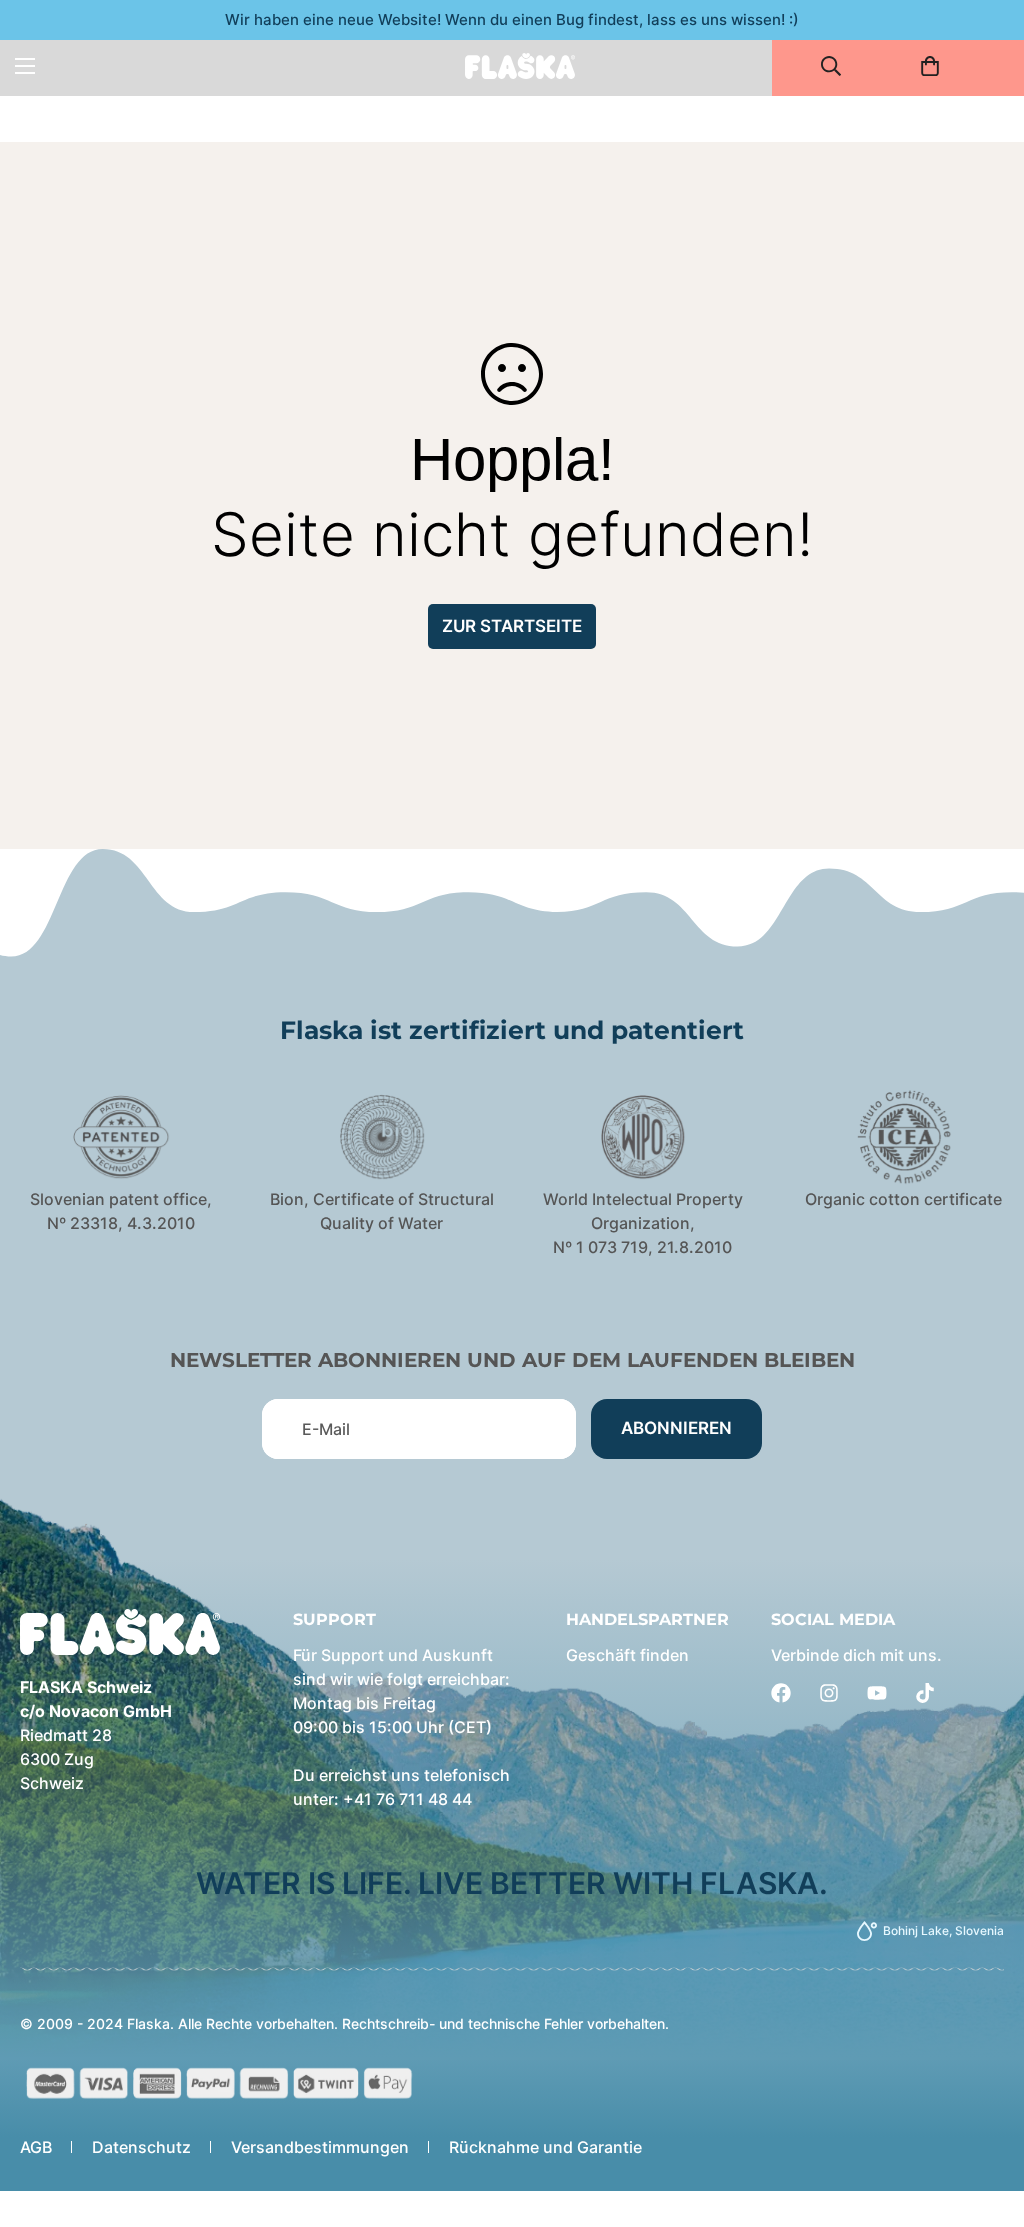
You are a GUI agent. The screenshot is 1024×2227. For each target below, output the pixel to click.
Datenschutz (141, 2147)
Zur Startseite (512, 626)
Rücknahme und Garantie (545, 2147)
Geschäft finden (627, 1655)
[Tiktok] (925, 1693)
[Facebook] (781, 1693)
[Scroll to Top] (985, 2118)
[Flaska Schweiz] (520, 65)
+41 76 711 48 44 (407, 1799)
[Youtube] (877, 1693)
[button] (936, 66)
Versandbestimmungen (320, 2147)
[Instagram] (829, 1693)
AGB (36, 2147)
